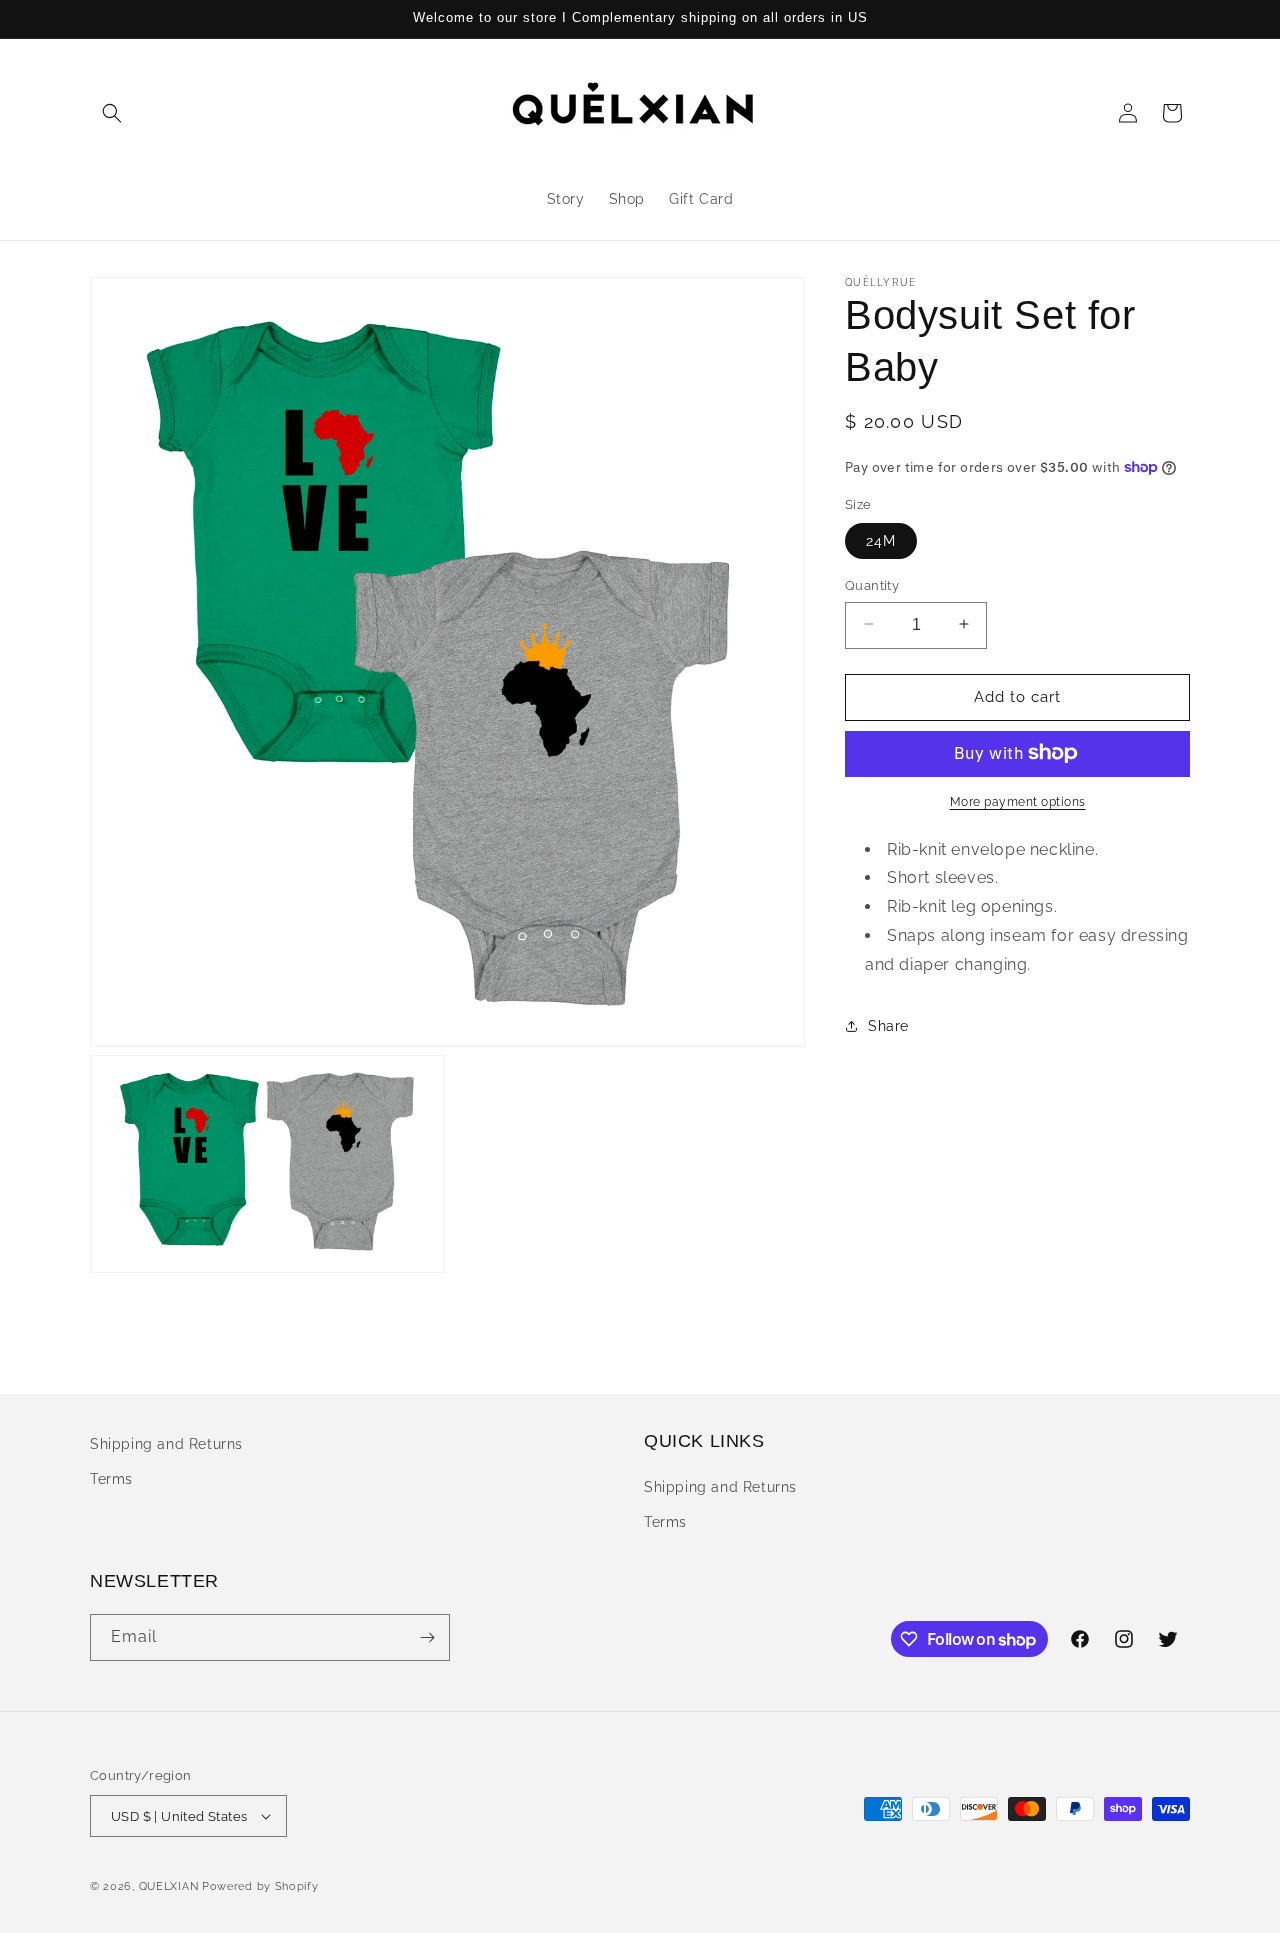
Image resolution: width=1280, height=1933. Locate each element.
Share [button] (888, 1025)
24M (881, 540)
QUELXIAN (169, 1886)
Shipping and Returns (166, 1444)
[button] (112, 113)
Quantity (872, 584)
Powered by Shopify (260, 1886)
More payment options (1018, 801)
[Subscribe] (427, 1637)
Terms (111, 1479)
